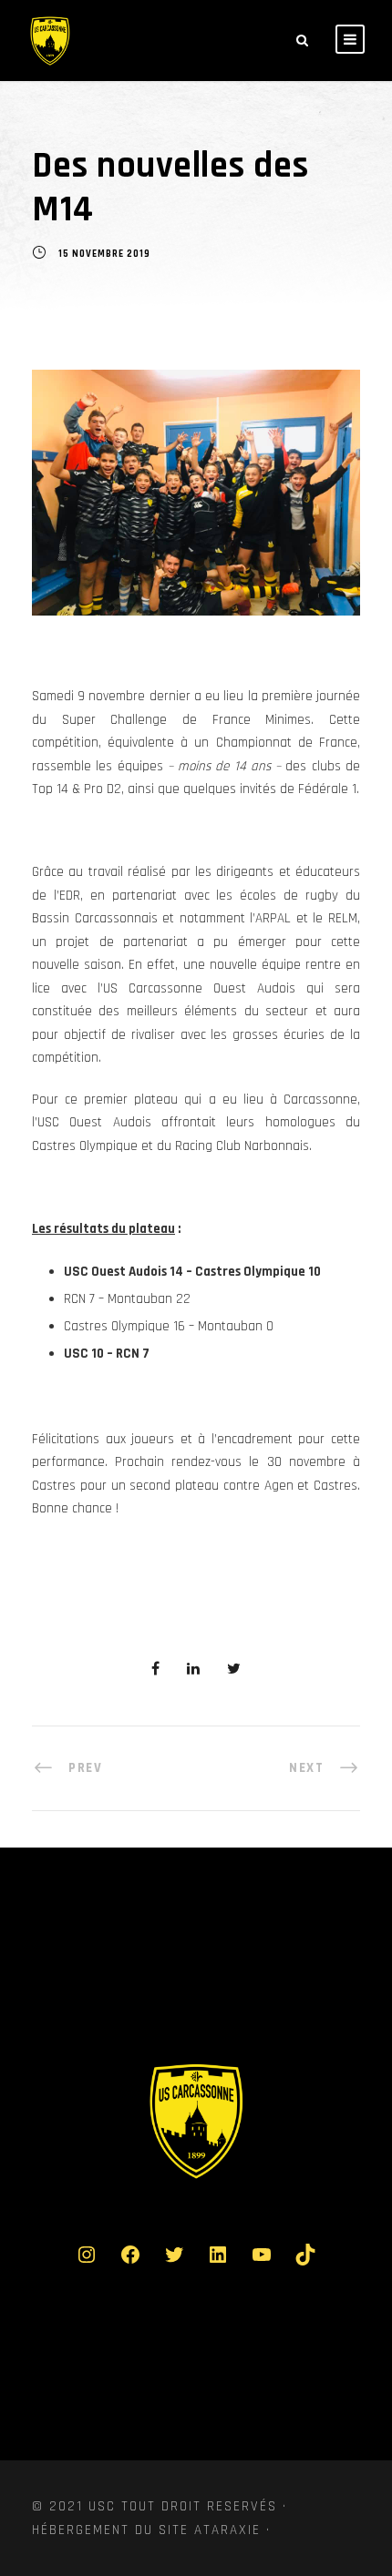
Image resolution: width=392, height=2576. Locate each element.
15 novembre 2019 (104, 255)
